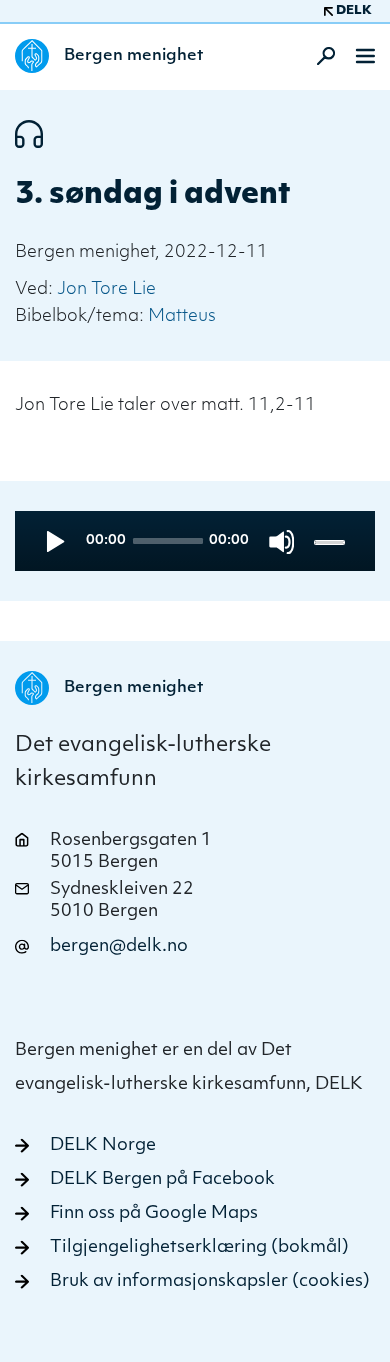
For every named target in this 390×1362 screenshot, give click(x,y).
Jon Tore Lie (106, 289)
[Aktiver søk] (320, 56)
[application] (195, 541)
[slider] (331, 541)
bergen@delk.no (119, 946)
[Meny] (365, 56)
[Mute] (281, 541)
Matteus (182, 316)
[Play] (53, 541)
